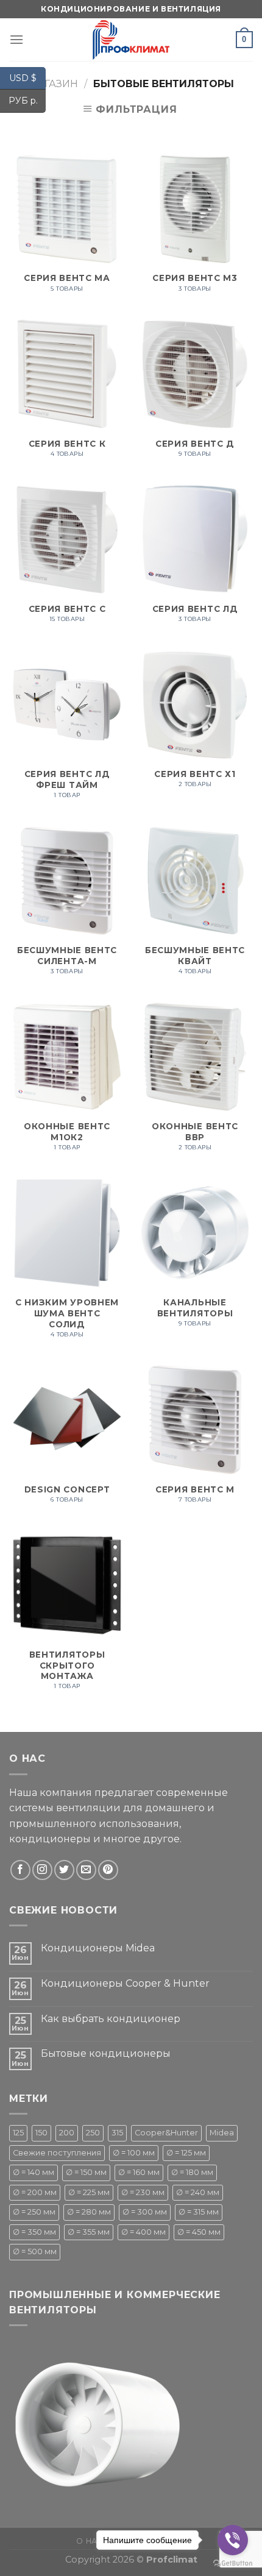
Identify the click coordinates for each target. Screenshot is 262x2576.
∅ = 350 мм (34, 2232)
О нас (90, 2541)
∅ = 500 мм (35, 2251)
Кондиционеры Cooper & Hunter (125, 1983)
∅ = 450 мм (199, 2232)
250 (93, 2133)
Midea (222, 2133)
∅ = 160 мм (139, 2172)
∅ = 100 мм (134, 2153)
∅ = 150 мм (86, 2172)
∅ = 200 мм (35, 2192)
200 (67, 2133)
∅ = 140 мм (34, 2172)
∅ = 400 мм (143, 2232)
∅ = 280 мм (89, 2212)
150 (41, 2133)
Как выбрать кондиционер (111, 2019)
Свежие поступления (57, 2153)
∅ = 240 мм (198, 2192)
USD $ (27, 77)
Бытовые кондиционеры (106, 2053)
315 (117, 2133)
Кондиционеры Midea (98, 1948)
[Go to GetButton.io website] (233, 2564)
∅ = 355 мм (89, 2232)
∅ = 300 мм (145, 2212)
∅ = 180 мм (192, 2172)
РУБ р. (27, 101)
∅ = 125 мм (186, 2153)
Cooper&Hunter (166, 2133)
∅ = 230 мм (143, 2192)
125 (18, 2133)
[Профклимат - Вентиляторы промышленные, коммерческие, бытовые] (131, 40)
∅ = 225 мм (89, 2192)
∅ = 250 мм (34, 2212)
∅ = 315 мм (199, 2212)
